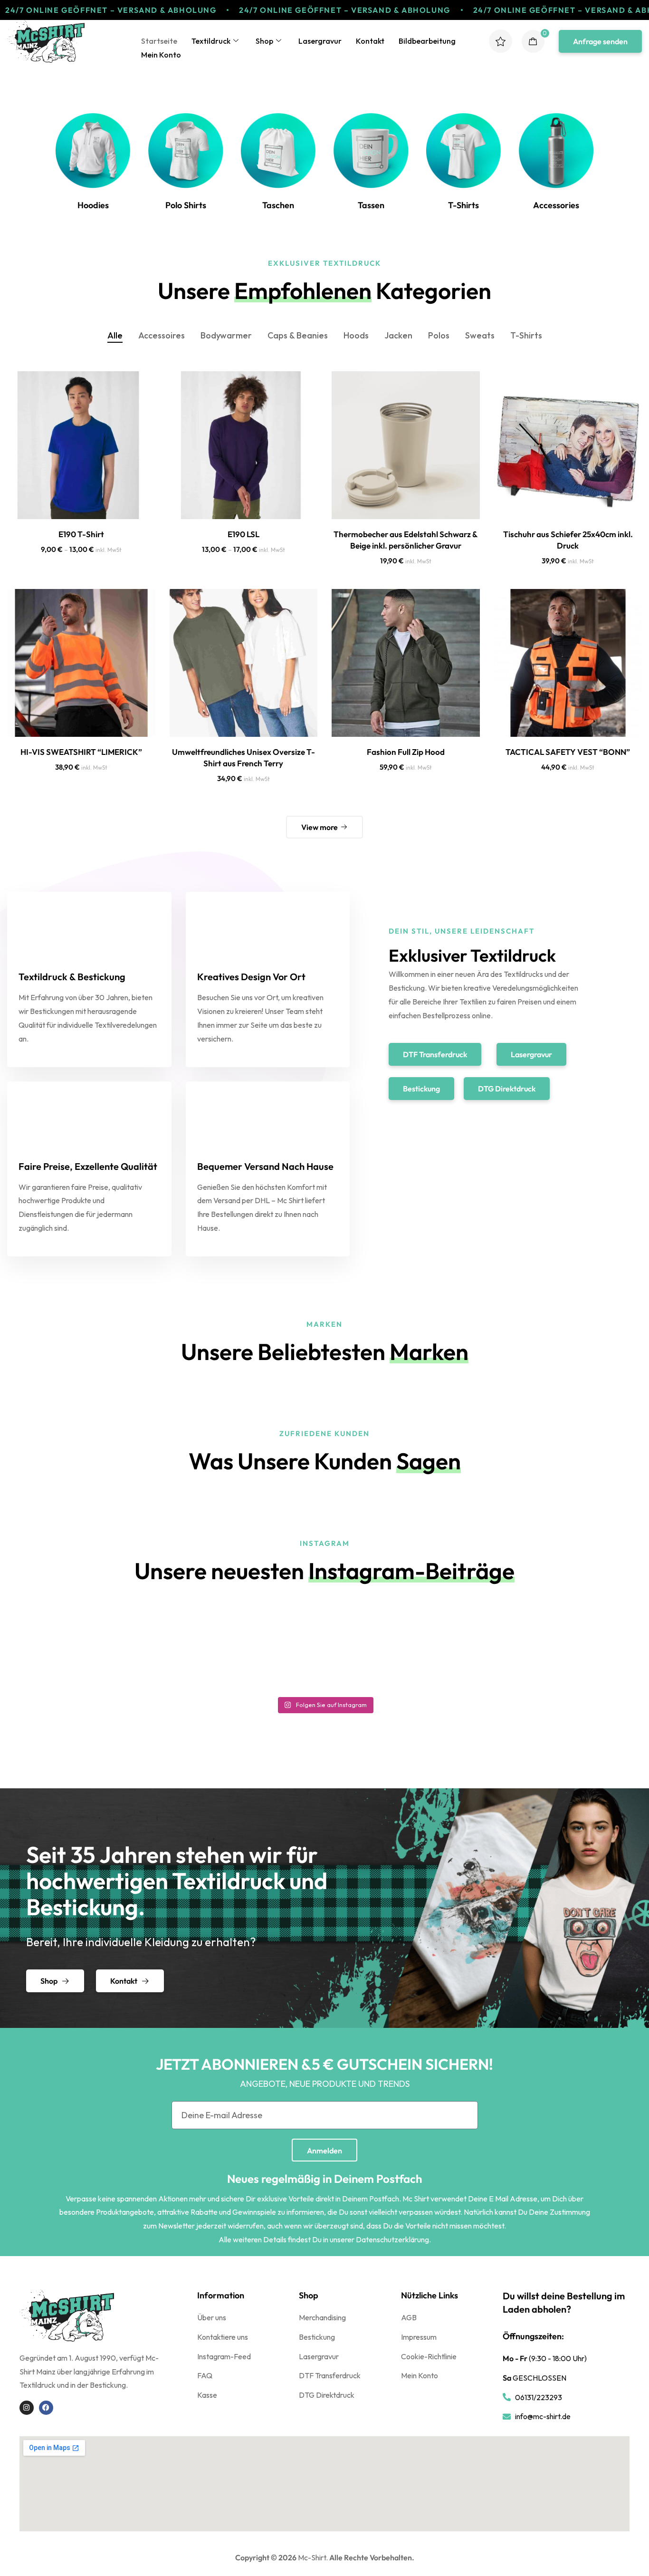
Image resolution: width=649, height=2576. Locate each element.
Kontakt (370, 41)
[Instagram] (27, 2408)
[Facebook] (46, 2408)
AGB (409, 2317)
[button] (600, 41)
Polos (439, 335)
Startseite (159, 41)
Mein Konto (161, 55)
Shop (264, 41)
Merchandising (322, 2317)
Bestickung (317, 2337)
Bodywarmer (226, 335)
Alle (115, 335)
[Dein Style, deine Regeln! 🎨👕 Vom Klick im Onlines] (405, 1646)
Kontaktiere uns (223, 2337)
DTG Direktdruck (327, 2395)
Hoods (356, 335)
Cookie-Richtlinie (429, 2356)
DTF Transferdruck (330, 2375)
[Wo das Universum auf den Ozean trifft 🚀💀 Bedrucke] (566, 1646)
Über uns (212, 2317)
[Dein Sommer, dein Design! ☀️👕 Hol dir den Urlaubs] (83, 1646)
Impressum (419, 2337)
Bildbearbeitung (427, 41)
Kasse (207, 2395)
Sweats (480, 335)
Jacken (398, 335)
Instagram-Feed (224, 2356)
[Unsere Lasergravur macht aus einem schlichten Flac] (244, 1646)
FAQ (205, 2375)
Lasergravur (320, 41)
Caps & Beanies (298, 335)
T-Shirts (526, 335)
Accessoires (162, 335)
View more (320, 827)
